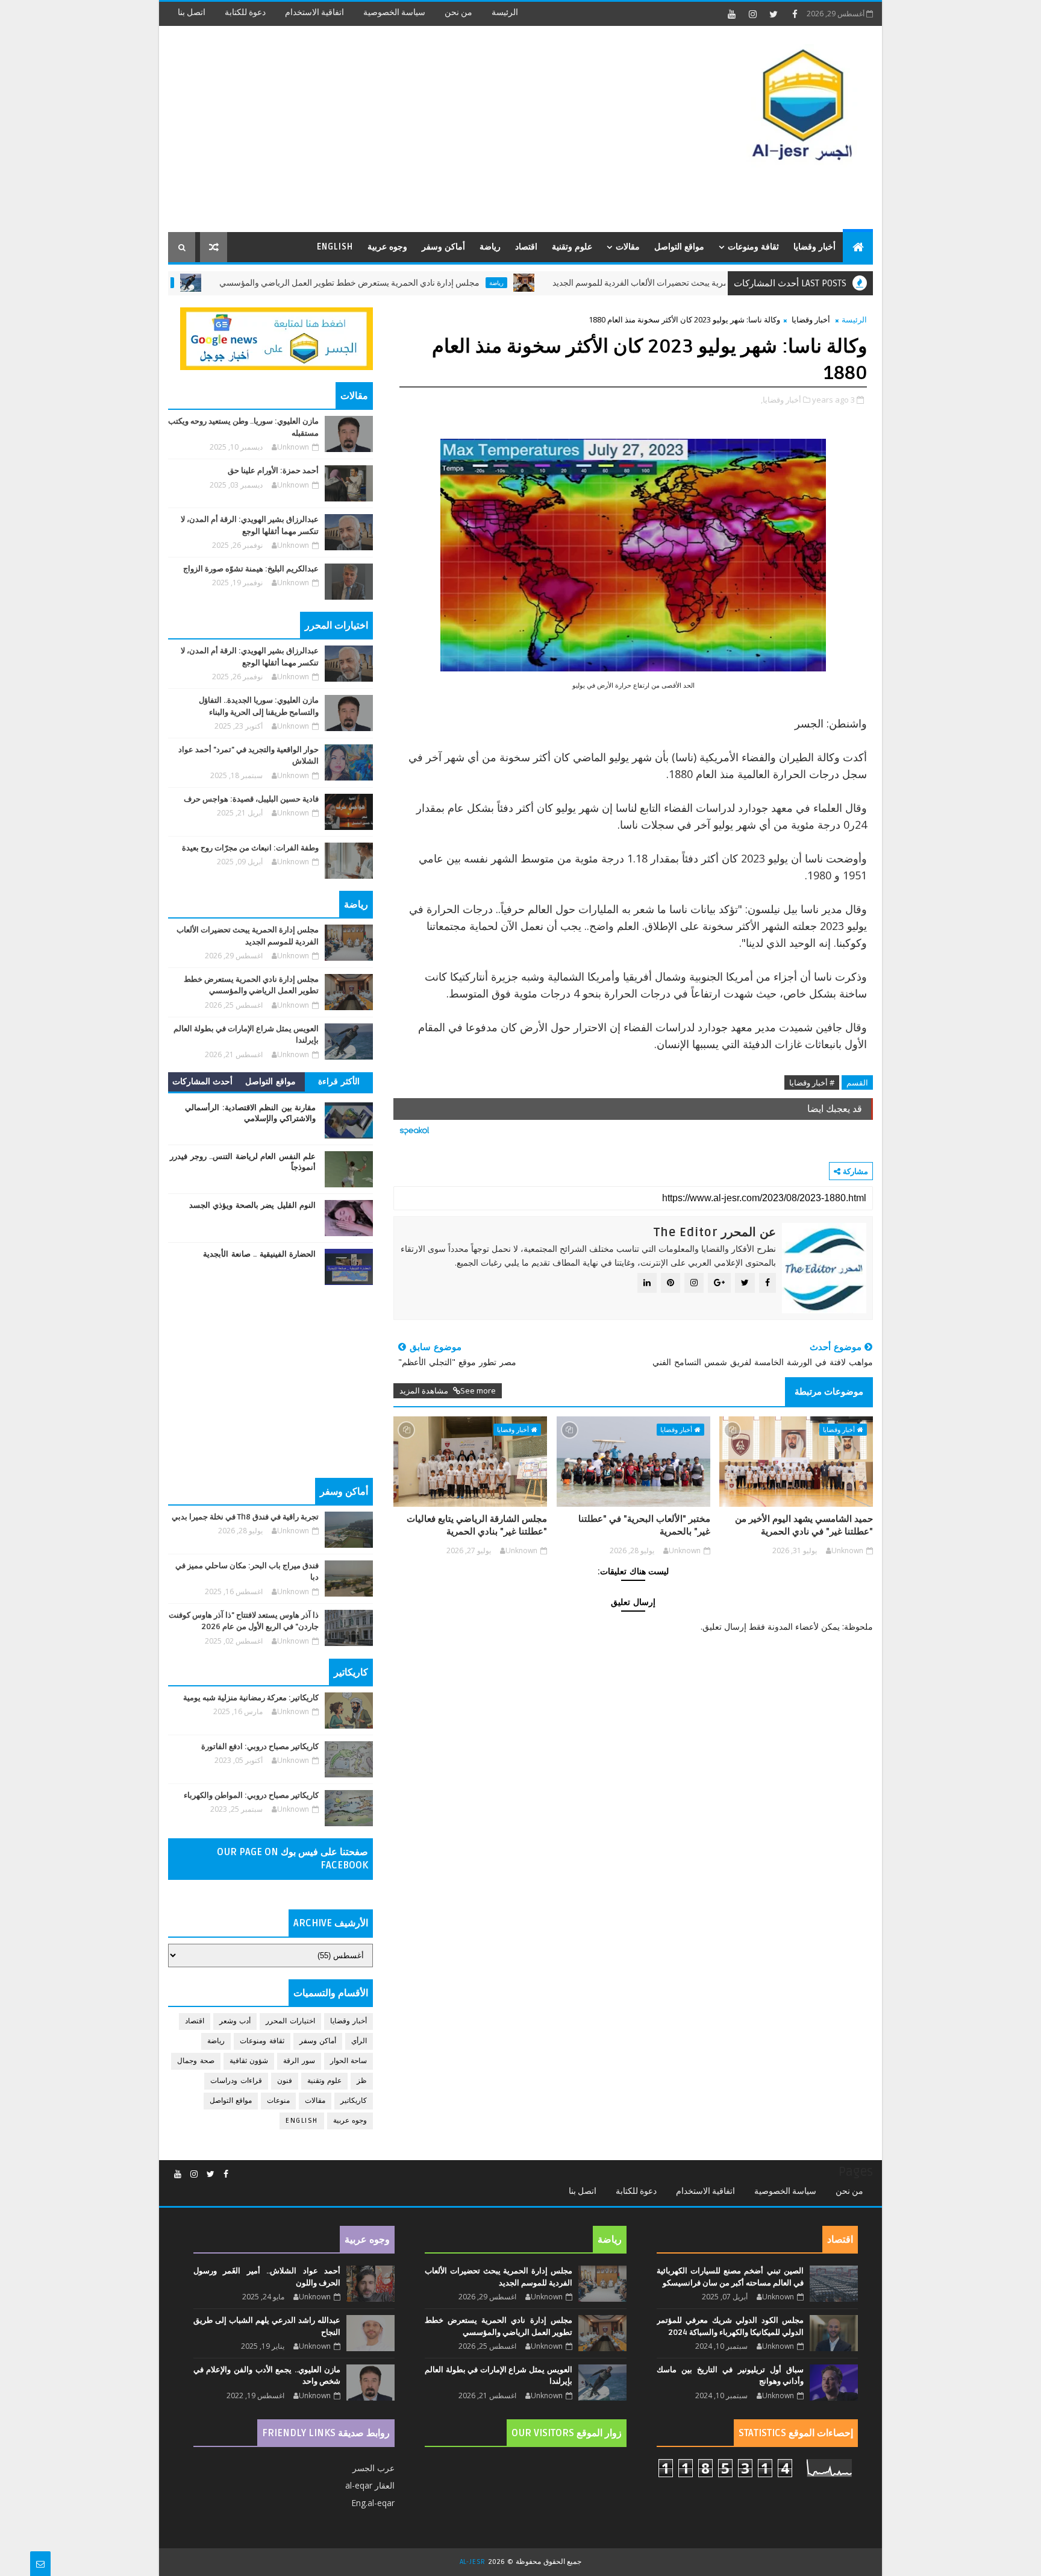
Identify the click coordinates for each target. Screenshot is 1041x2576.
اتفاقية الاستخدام (314, 12)
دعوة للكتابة (245, 12)
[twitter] (774, 14)
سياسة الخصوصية (394, 12)
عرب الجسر (374, 2468)
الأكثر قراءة (339, 1082)
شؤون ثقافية (249, 2061)
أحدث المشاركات (203, 1082)
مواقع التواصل (679, 247)
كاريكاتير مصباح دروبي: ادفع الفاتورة (260, 1747)
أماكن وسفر (443, 247)
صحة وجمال (196, 2061)
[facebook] (795, 14)
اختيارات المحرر (290, 2021)
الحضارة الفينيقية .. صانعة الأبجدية (259, 1254)
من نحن (458, 12)
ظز (362, 2081)
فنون (285, 2081)
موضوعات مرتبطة (829, 1392)
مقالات (628, 247)
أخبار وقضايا (814, 247)
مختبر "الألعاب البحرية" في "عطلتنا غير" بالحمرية (644, 1525)
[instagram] (752, 14)
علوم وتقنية (572, 247)
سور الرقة (299, 2061)
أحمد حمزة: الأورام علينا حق (273, 471)
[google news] (277, 338)
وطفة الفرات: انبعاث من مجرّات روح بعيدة (250, 848)
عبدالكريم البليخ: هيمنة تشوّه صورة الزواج (251, 569)
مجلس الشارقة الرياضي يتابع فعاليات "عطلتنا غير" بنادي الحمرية (477, 1525)
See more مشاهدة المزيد (448, 1390)
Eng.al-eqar (373, 2503)
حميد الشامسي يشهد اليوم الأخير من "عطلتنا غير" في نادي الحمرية (804, 1525)
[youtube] (731, 14)
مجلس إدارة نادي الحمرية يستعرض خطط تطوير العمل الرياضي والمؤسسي (422, 283)
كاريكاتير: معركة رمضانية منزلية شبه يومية (251, 1698)
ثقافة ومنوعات (753, 247)
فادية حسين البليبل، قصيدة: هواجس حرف (251, 799)
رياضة (490, 247)
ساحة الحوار (349, 2061)
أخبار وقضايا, (781, 400)
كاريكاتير (354, 2101)
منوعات (278, 2101)
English (335, 247)
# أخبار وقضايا (812, 1082)
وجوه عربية (387, 247)
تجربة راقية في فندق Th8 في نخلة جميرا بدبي (245, 1517)
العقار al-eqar (370, 2485)
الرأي (359, 2041)
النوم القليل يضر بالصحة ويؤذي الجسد (253, 1205)
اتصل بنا (192, 12)
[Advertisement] (388, 130)
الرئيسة (505, 12)
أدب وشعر (235, 2021)
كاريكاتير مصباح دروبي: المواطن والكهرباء (251, 1795)
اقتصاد (526, 247)
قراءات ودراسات (236, 2081)
